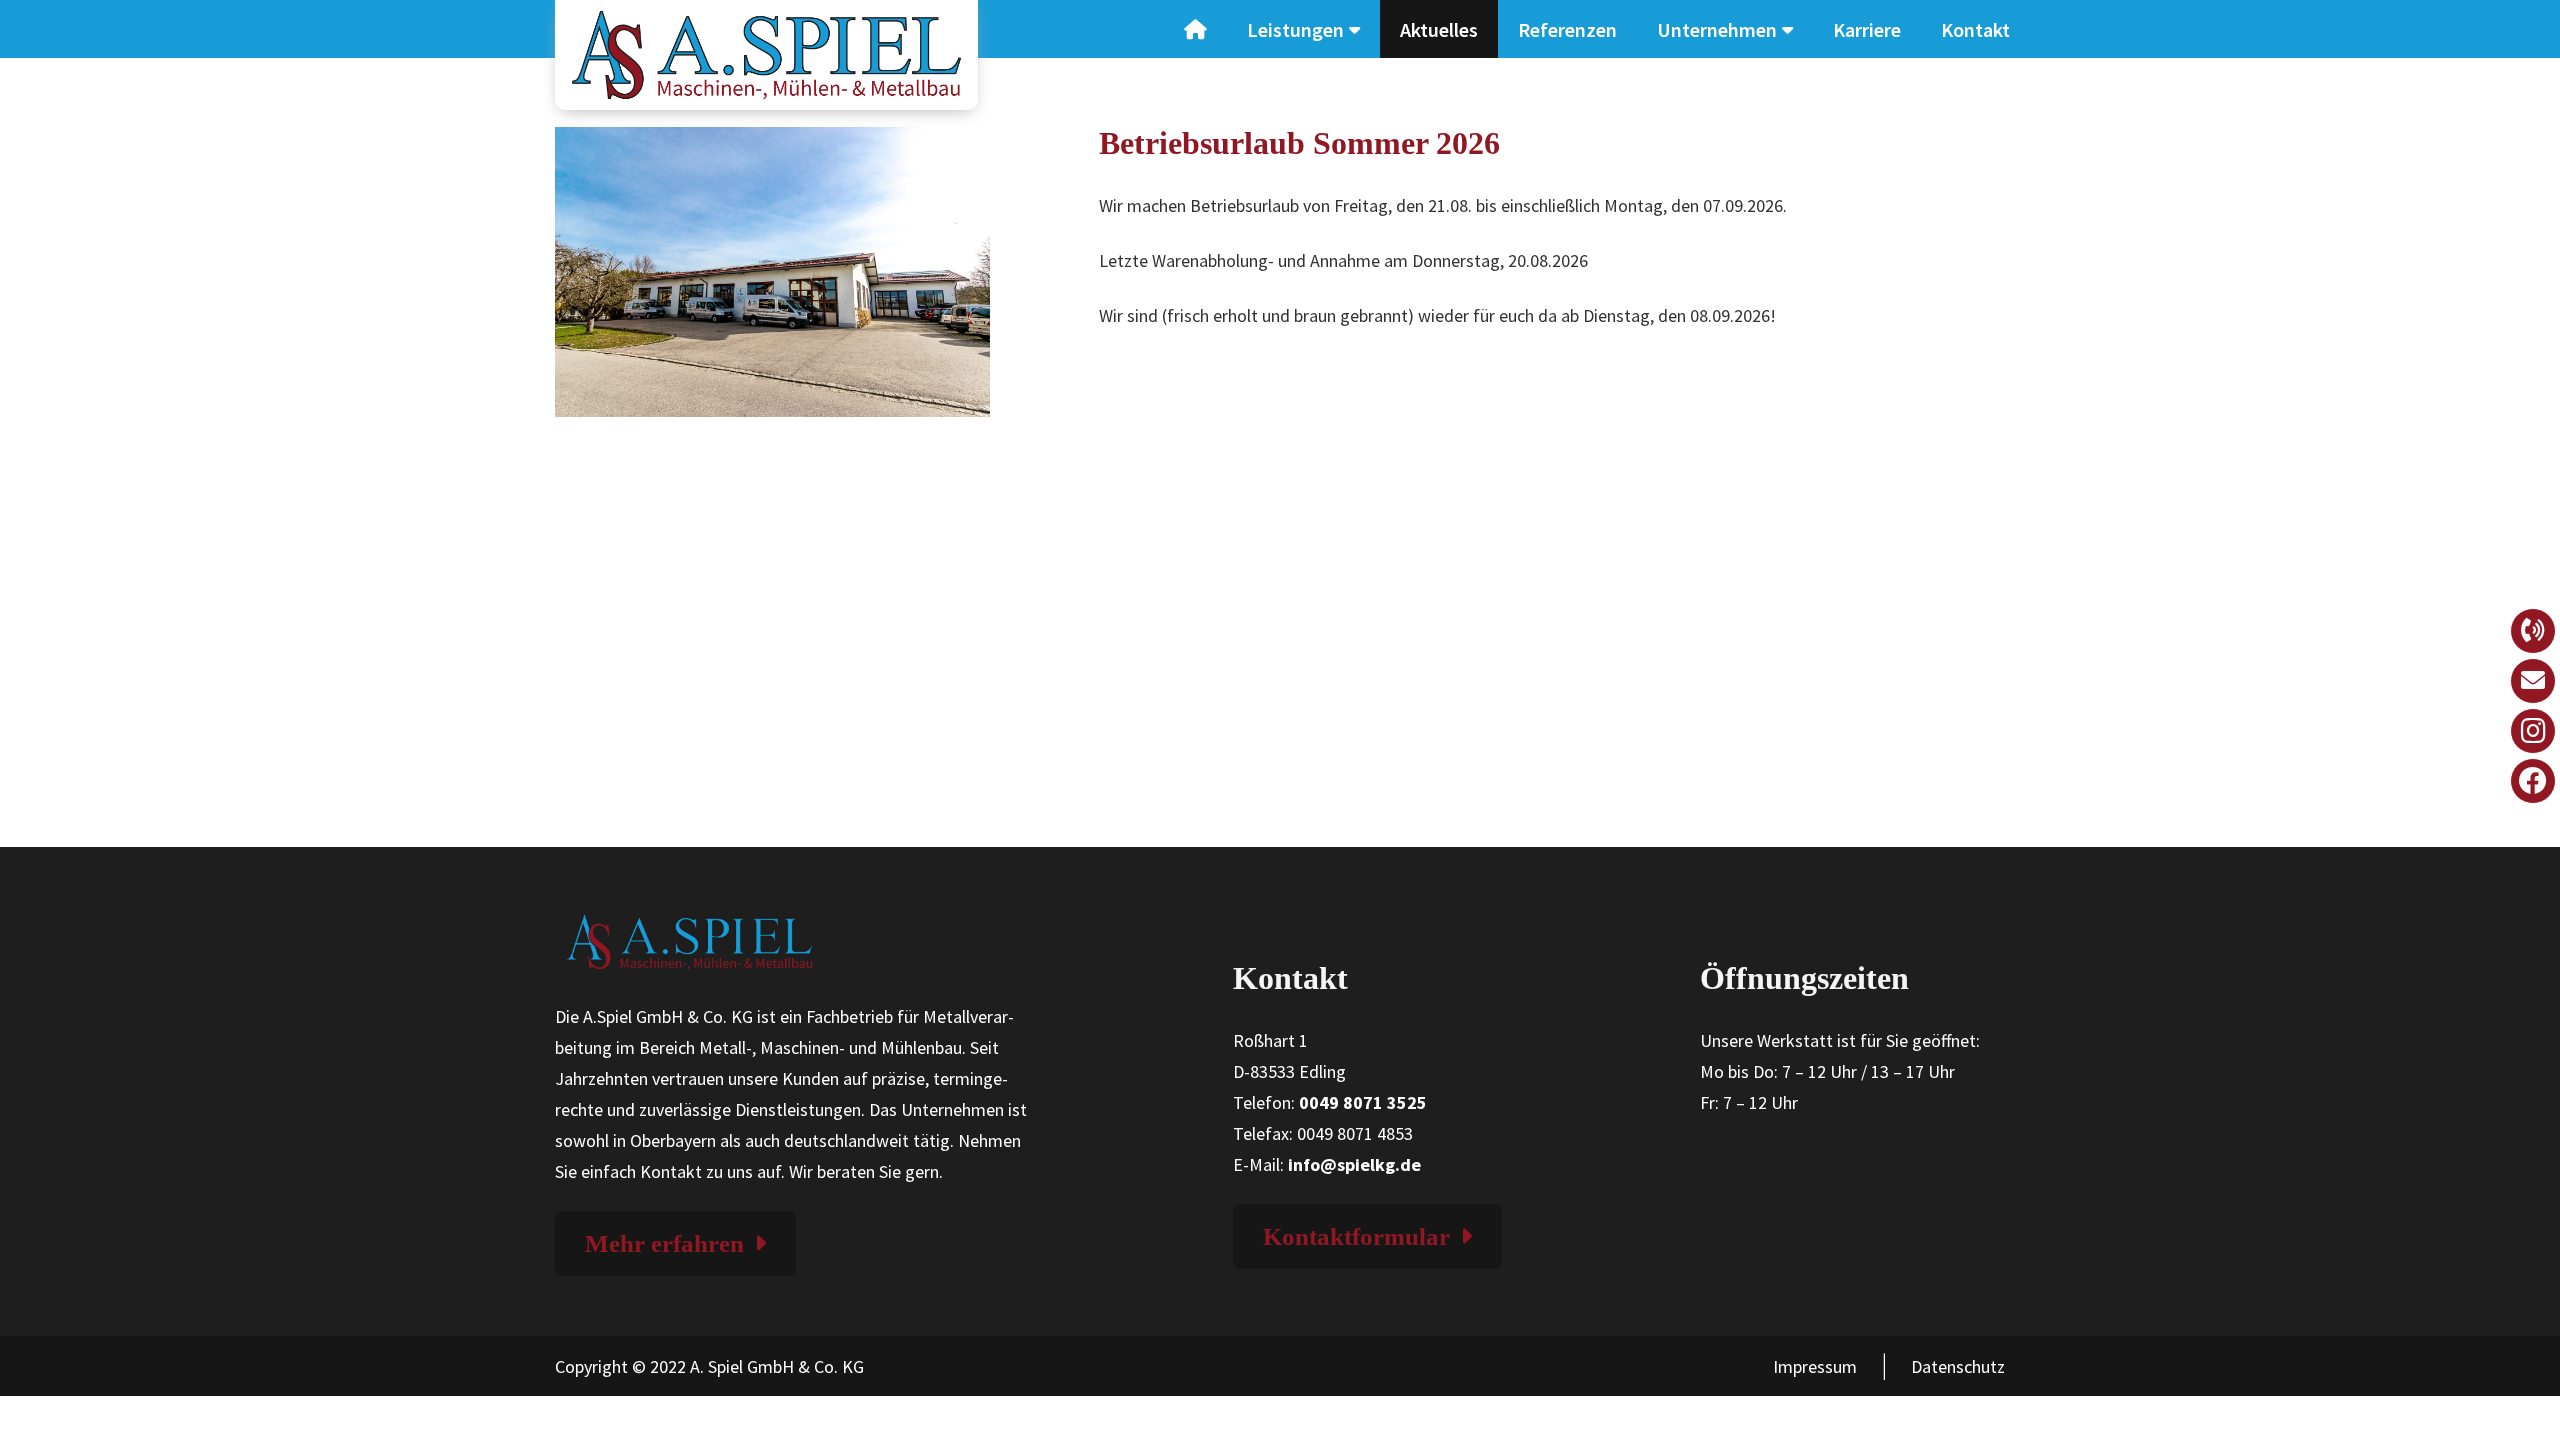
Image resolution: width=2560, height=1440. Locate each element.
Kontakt (1975, 29)
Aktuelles (1439, 29)
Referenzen (1567, 29)
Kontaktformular (1356, 1236)
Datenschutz (1958, 1366)
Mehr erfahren (664, 1243)
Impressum (1815, 1366)
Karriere (1867, 29)
